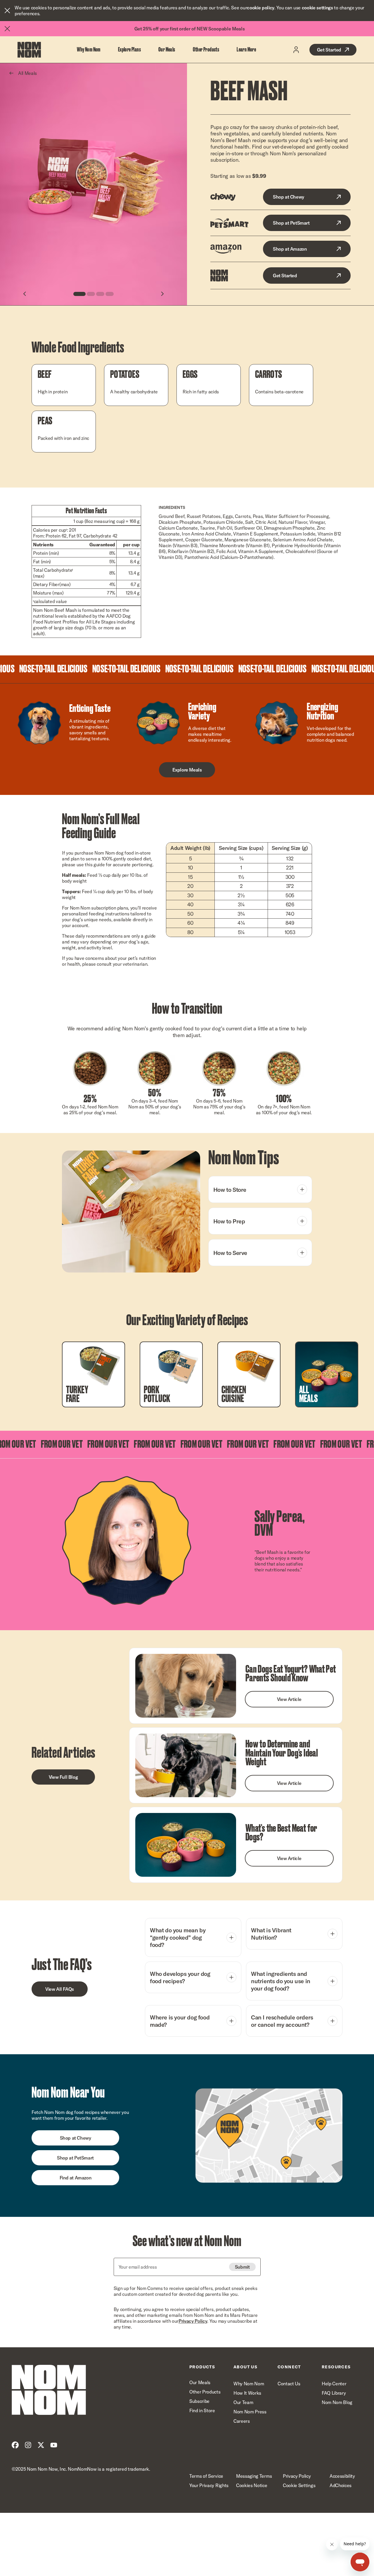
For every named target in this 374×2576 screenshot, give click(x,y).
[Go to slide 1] (79, 294)
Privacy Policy (193, 2321)
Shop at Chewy (289, 197)
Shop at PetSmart (291, 223)
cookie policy (261, 8)
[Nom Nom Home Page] (49, 2390)
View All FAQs (60, 1989)
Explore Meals (187, 770)
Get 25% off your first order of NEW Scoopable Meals (190, 29)
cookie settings (317, 8)
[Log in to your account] (296, 50)
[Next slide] (162, 294)
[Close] (7, 11)
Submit (242, 2267)
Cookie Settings (299, 2485)
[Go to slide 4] (110, 294)
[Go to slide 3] (100, 294)
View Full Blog (63, 1777)
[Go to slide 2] (91, 294)
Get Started (329, 50)
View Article (289, 1699)
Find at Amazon (75, 2178)
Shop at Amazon (290, 249)
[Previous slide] (25, 294)
